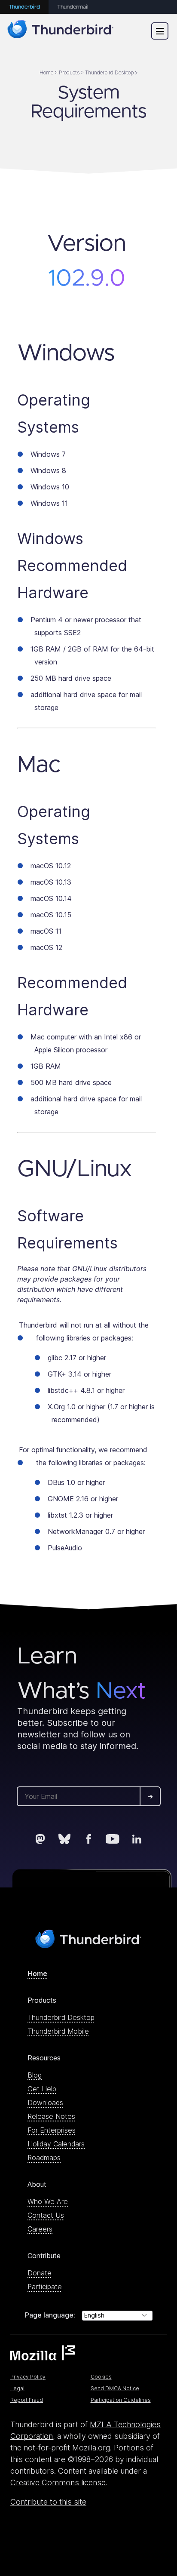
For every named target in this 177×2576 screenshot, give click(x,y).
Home (37, 1973)
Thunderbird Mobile (58, 2031)
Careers (40, 2229)
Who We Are (48, 2201)
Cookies (101, 2377)
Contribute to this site (48, 2502)
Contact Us (46, 2215)
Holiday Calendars (56, 2144)
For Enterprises (52, 2130)
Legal (17, 2388)
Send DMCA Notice (115, 2388)
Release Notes (51, 2116)
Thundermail (73, 7)
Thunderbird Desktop (61, 2017)
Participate (45, 2287)
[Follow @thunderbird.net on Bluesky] (64, 1839)
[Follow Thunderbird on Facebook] (88, 1839)
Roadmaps (44, 2158)
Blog (35, 2075)
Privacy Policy (28, 2377)
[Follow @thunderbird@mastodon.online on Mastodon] (40, 1839)
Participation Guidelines (121, 2400)
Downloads (45, 2103)
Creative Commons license (58, 2482)
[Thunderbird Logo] (61, 31)
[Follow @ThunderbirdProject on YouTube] (113, 1839)
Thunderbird (24, 7)
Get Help (42, 2089)
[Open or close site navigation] (160, 31)
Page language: (50, 2315)
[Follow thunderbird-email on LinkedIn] (137, 1839)
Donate (40, 2273)
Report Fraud (27, 2400)
